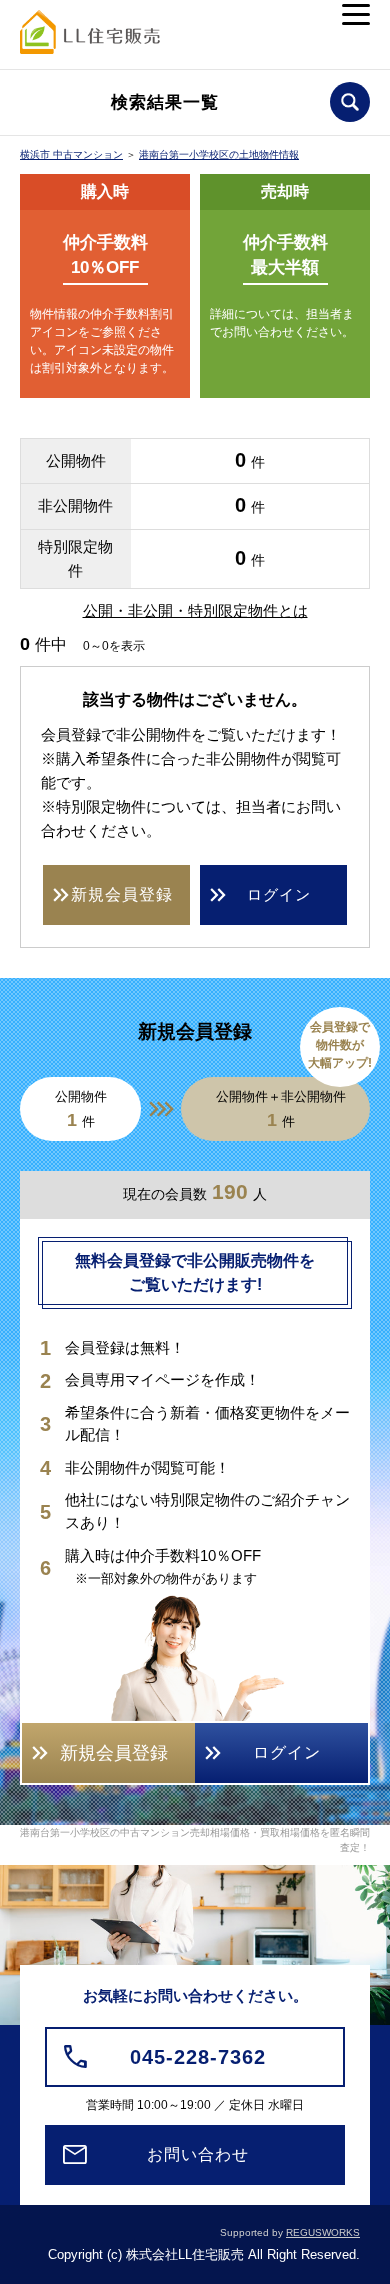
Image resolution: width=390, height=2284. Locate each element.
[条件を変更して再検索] (350, 102)
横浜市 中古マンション (71, 154)
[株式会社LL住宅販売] (90, 37)
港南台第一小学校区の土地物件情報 (219, 154)
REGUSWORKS (323, 2232)
